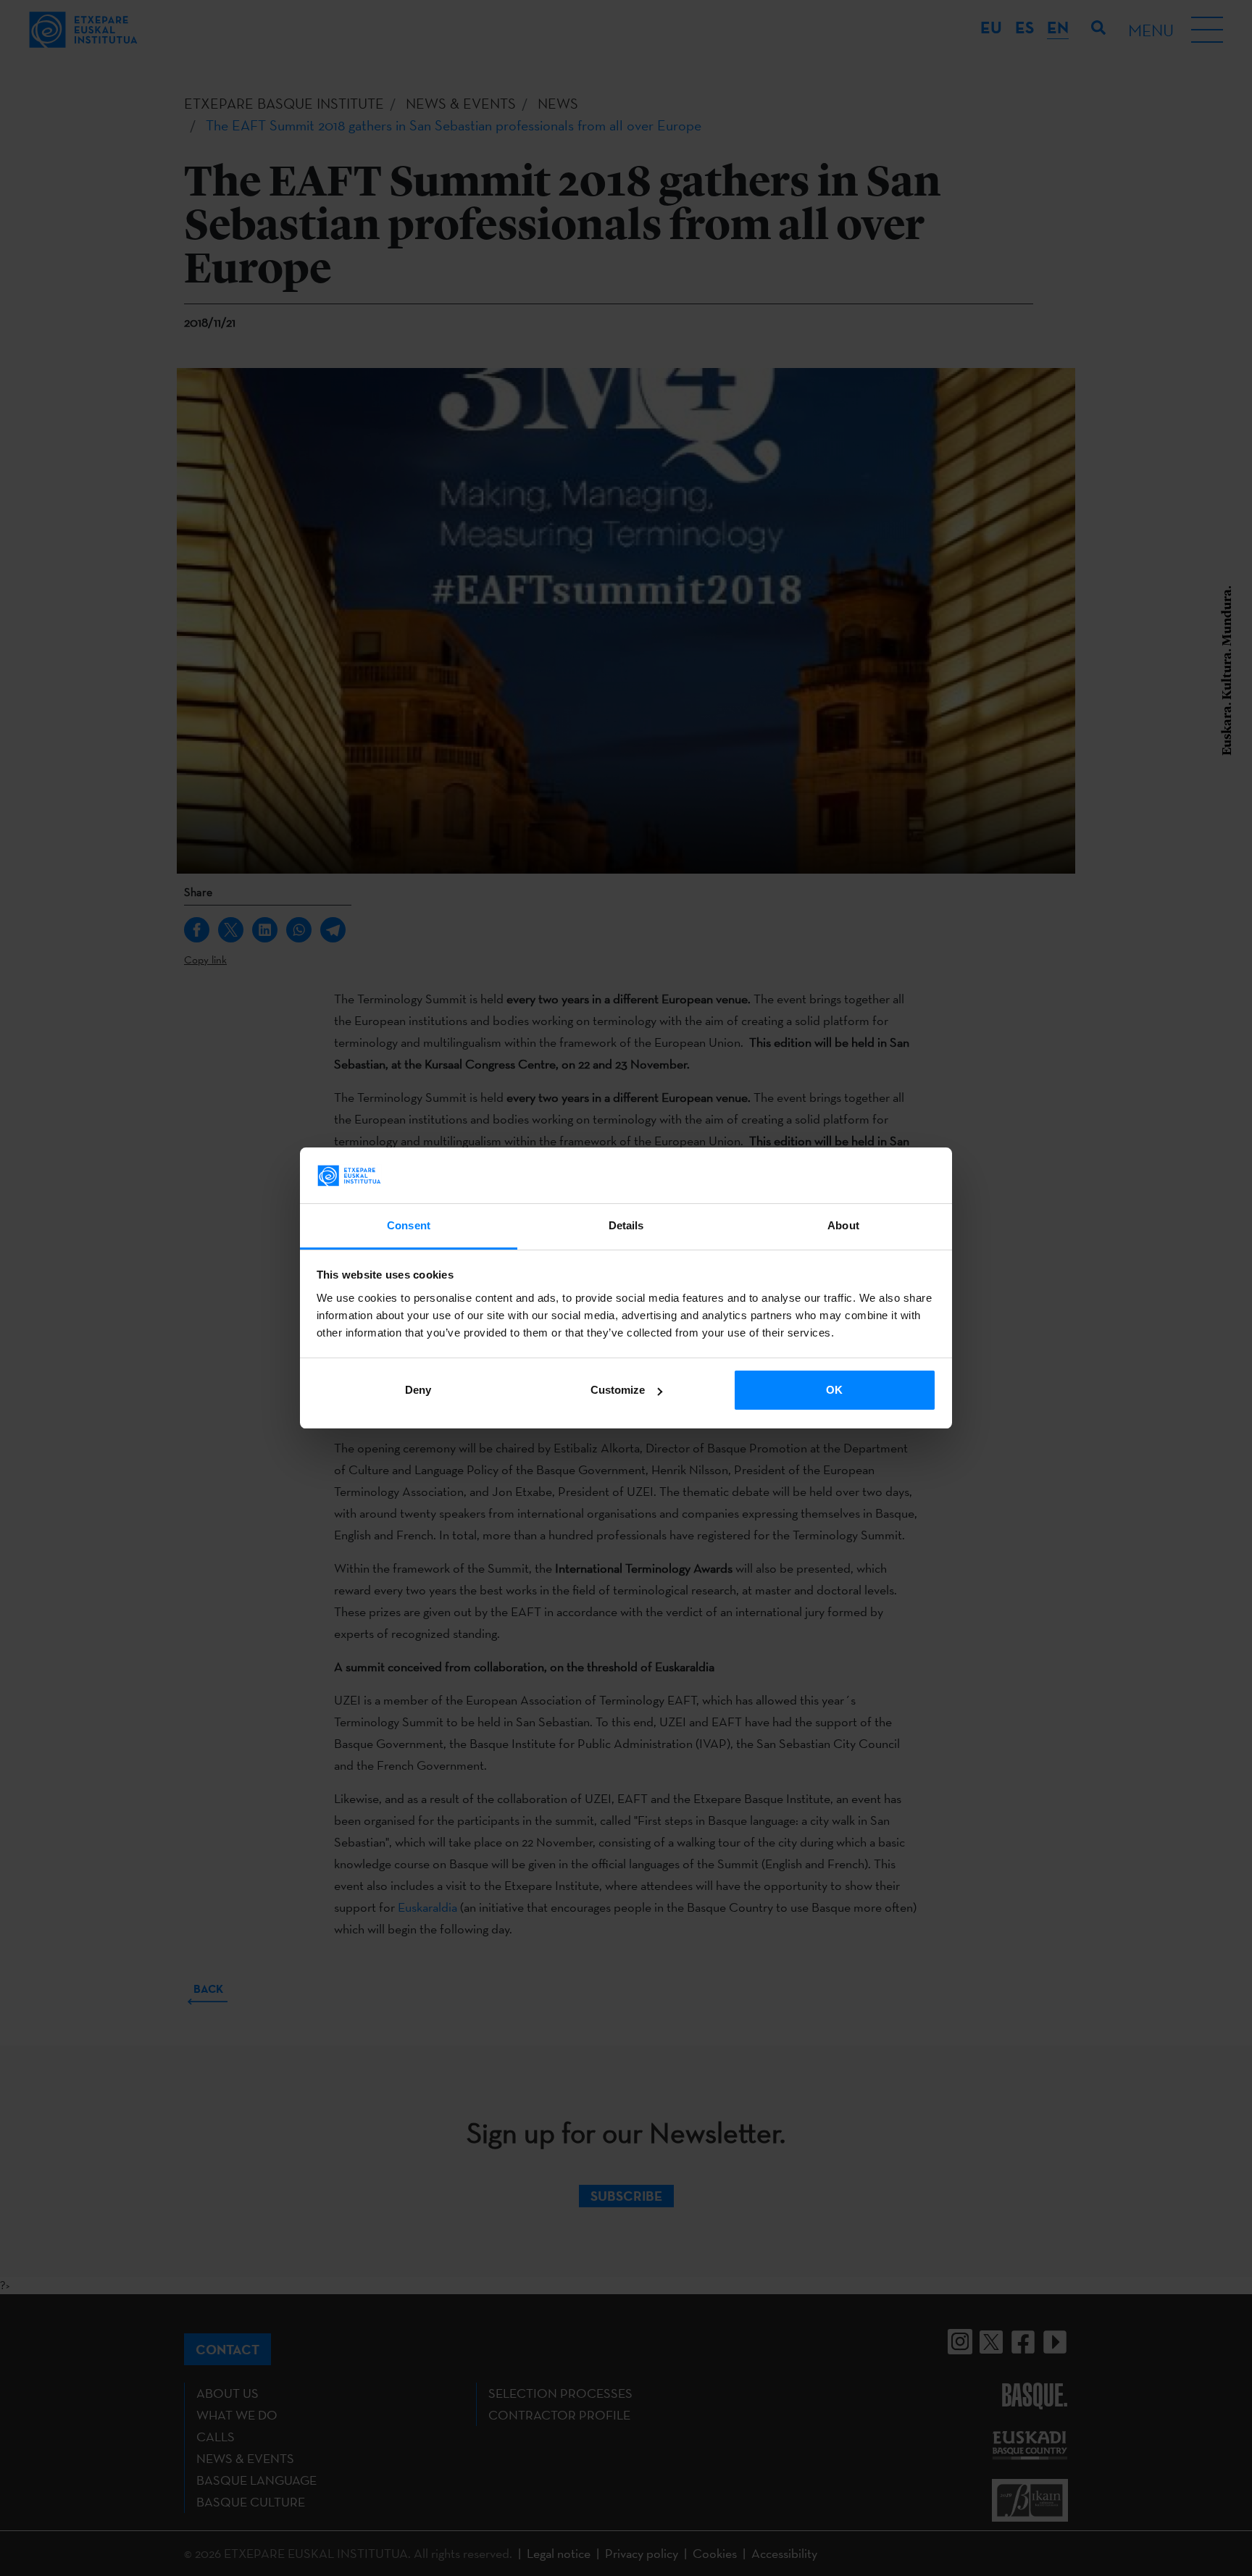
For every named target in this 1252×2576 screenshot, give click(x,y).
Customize (618, 1390)
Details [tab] (626, 1225)
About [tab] (843, 1225)
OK (834, 1390)
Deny (418, 1390)
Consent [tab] (409, 1225)
